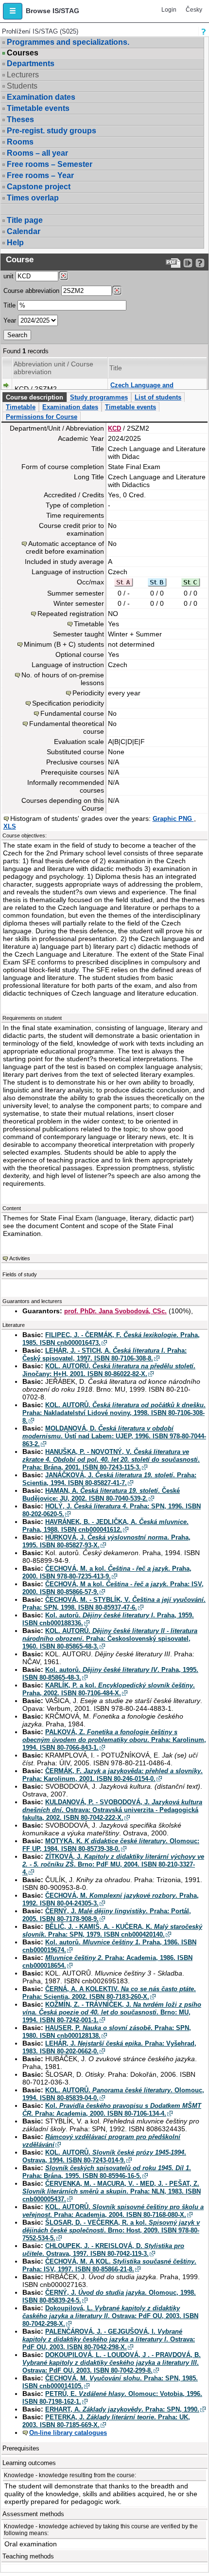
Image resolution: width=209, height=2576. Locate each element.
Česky (194, 10)
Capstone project (39, 187)
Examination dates (41, 97)
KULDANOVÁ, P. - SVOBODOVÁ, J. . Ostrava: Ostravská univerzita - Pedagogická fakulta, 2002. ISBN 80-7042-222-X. (112, 1810)
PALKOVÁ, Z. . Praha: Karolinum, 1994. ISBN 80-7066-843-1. (114, 1740)
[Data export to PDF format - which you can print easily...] (173, 263)
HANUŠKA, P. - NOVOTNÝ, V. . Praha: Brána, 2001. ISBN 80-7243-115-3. (111, 1460)
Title (9, 305)
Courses (23, 53)
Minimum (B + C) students (64, 644)
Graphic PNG (173, 819)
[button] (13, 11)
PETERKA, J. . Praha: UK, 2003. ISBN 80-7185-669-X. (106, 2421)
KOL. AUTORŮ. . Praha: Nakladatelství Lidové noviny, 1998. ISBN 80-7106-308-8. (114, 1413)
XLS (10, 826)
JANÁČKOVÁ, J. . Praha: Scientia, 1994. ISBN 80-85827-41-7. (109, 1479)
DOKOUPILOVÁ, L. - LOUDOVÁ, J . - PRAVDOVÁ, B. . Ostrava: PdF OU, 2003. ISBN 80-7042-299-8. (112, 2363)
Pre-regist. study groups (52, 131)
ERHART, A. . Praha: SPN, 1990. (122, 2409)
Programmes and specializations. (68, 42)
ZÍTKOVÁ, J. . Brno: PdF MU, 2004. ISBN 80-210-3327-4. (113, 1864)
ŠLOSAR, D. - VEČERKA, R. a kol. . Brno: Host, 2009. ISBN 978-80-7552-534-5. (111, 2230)
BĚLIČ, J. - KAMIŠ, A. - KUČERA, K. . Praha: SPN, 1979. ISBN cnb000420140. (112, 1931)
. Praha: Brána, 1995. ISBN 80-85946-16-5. (107, 2172)
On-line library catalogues (68, 2433)
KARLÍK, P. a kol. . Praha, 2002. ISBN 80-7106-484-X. (109, 1689)
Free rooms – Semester (50, 164)
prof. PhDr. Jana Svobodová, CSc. (115, 1311)
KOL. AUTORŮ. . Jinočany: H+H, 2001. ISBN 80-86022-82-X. (109, 1370)
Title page (25, 220)
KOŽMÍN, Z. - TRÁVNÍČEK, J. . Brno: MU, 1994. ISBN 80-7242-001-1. (112, 2012)
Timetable (21, 407)
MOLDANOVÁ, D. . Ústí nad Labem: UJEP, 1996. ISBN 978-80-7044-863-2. (114, 1436)
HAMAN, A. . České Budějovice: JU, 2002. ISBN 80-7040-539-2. (101, 1495)
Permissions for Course (42, 417)
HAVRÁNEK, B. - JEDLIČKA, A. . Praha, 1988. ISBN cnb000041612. (105, 1526)
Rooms (20, 142)
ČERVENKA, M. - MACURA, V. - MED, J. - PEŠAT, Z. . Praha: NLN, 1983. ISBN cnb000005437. (112, 2191)
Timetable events (38, 108)
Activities (20, 1258)
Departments (31, 63)
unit (9, 276)
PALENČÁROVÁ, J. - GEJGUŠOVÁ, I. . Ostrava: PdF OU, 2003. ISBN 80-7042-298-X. (109, 2339)
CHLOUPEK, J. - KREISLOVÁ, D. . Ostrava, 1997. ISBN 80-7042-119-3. (103, 2250)
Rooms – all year (37, 153)
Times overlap (33, 198)
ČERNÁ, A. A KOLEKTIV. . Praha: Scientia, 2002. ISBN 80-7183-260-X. (109, 1993)
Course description (35, 397)
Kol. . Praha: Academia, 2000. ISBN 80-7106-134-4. (112, 2110)
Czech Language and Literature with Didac (142, 389)
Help (15, 243)
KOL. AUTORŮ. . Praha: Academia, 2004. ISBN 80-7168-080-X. (113, 2211)
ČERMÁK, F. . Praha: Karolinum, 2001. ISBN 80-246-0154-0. (113, 1775)
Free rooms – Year (40, 175)
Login (169, 10)
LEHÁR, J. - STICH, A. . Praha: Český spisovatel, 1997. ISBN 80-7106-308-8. (104, 1354)
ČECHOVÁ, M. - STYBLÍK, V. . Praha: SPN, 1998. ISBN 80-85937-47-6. (114, 1604)
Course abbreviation (31, 291)
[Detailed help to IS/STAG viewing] (200, 263)
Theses (20, 119)
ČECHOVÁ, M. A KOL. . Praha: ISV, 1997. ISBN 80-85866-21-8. (109, 2265)
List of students (158, 397)
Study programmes (99, 397)
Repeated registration (71, 614)
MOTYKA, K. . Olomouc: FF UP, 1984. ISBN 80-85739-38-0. (111, 1845)
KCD (114, 428)
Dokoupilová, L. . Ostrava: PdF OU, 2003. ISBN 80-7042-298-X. (110, 2316)
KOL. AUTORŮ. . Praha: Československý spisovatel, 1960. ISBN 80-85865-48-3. (110, 1639)
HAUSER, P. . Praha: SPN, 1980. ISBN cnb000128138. (107, 2032)
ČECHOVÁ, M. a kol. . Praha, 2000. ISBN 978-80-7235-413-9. (107, 1572)
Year (10, 320)
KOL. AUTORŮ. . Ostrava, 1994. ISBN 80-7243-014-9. (104, 2156)
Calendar (24, 231)
